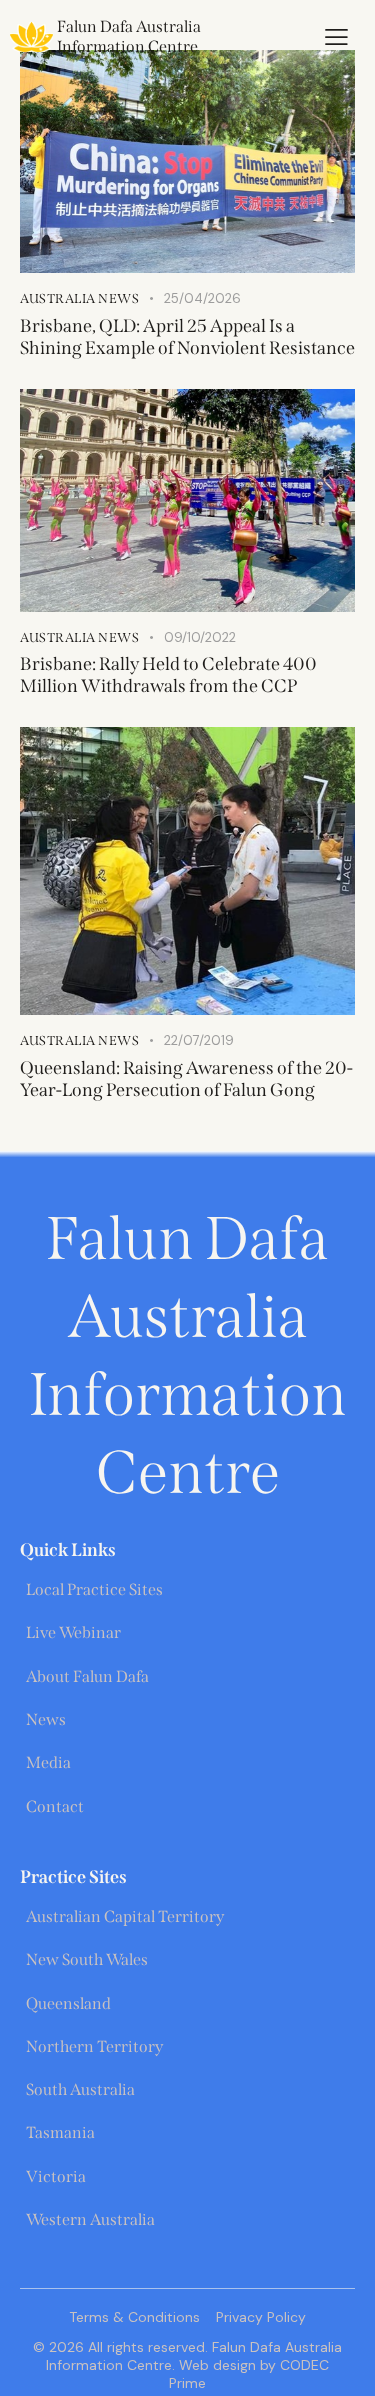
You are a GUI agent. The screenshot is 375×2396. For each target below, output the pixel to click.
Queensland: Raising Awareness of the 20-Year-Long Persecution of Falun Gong (186, 1079)
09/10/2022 (200, 637)
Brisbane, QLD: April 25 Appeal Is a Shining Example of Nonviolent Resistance (187, 337)
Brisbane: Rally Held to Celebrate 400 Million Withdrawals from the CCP (168, 675)
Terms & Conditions (134, 2317)
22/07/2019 (199, 1040)
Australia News (79, 298)
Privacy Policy (261, 2317)
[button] (336, 37)
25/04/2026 (202, 298)
